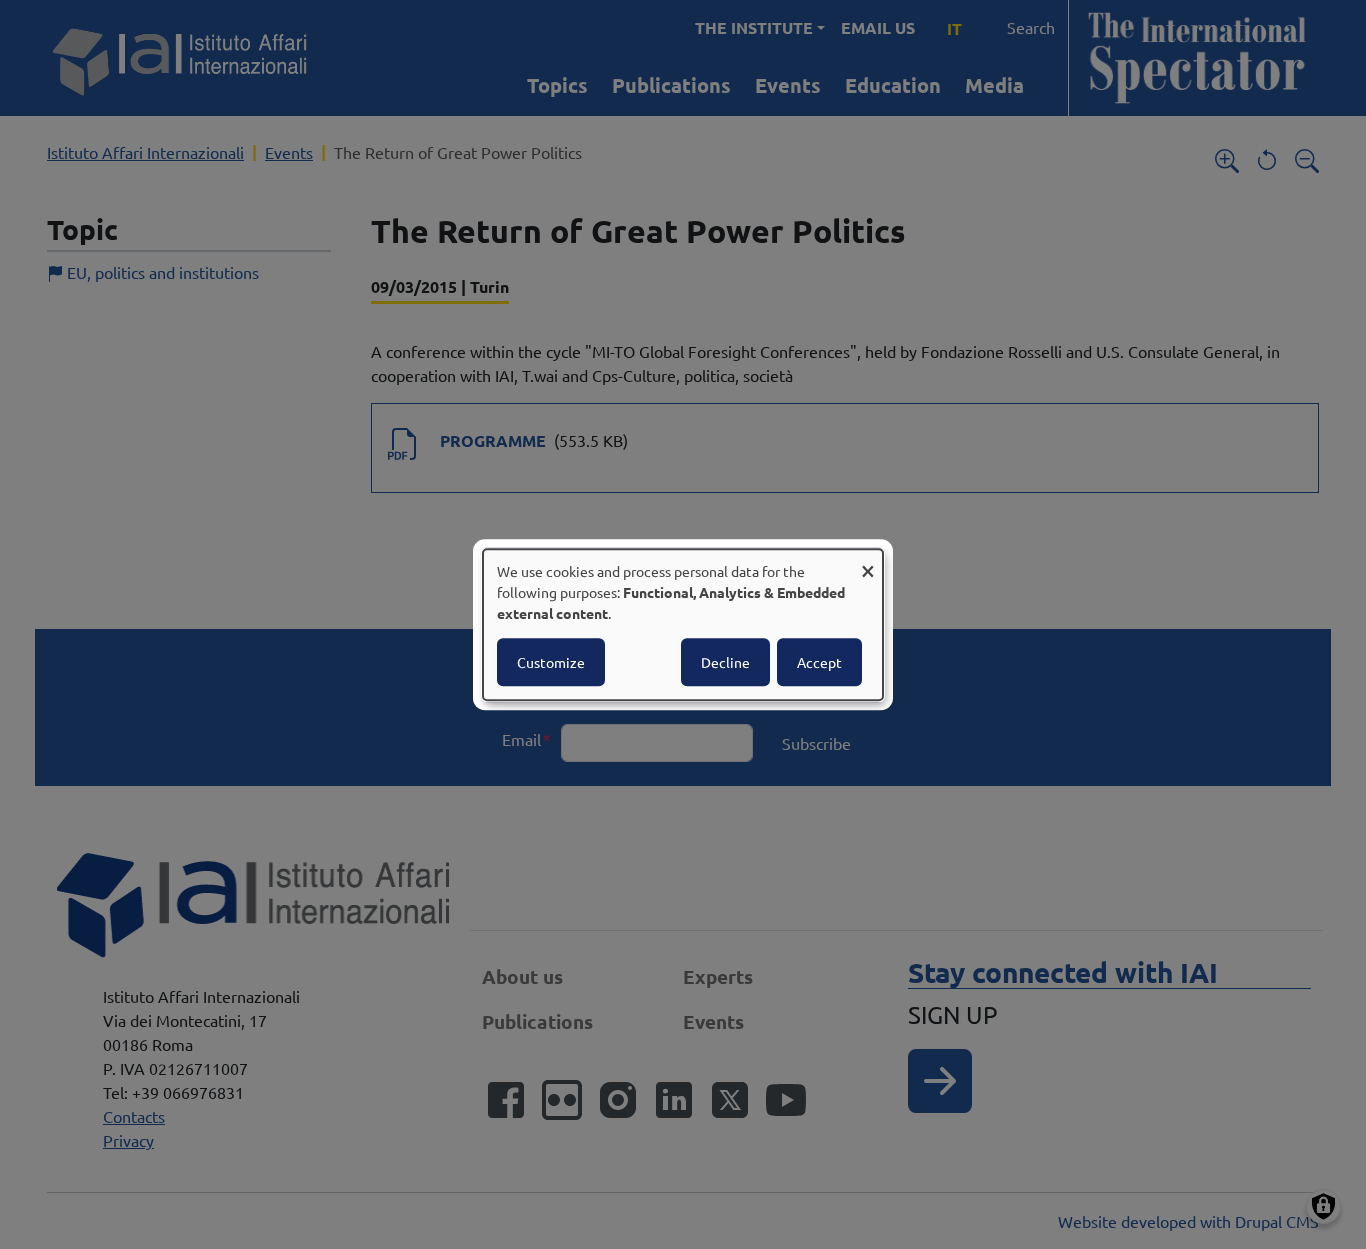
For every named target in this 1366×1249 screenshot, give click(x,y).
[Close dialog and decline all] (868, 561)
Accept (819, 662)
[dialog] (683, 625)
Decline (725, 662)
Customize (551, 662)
